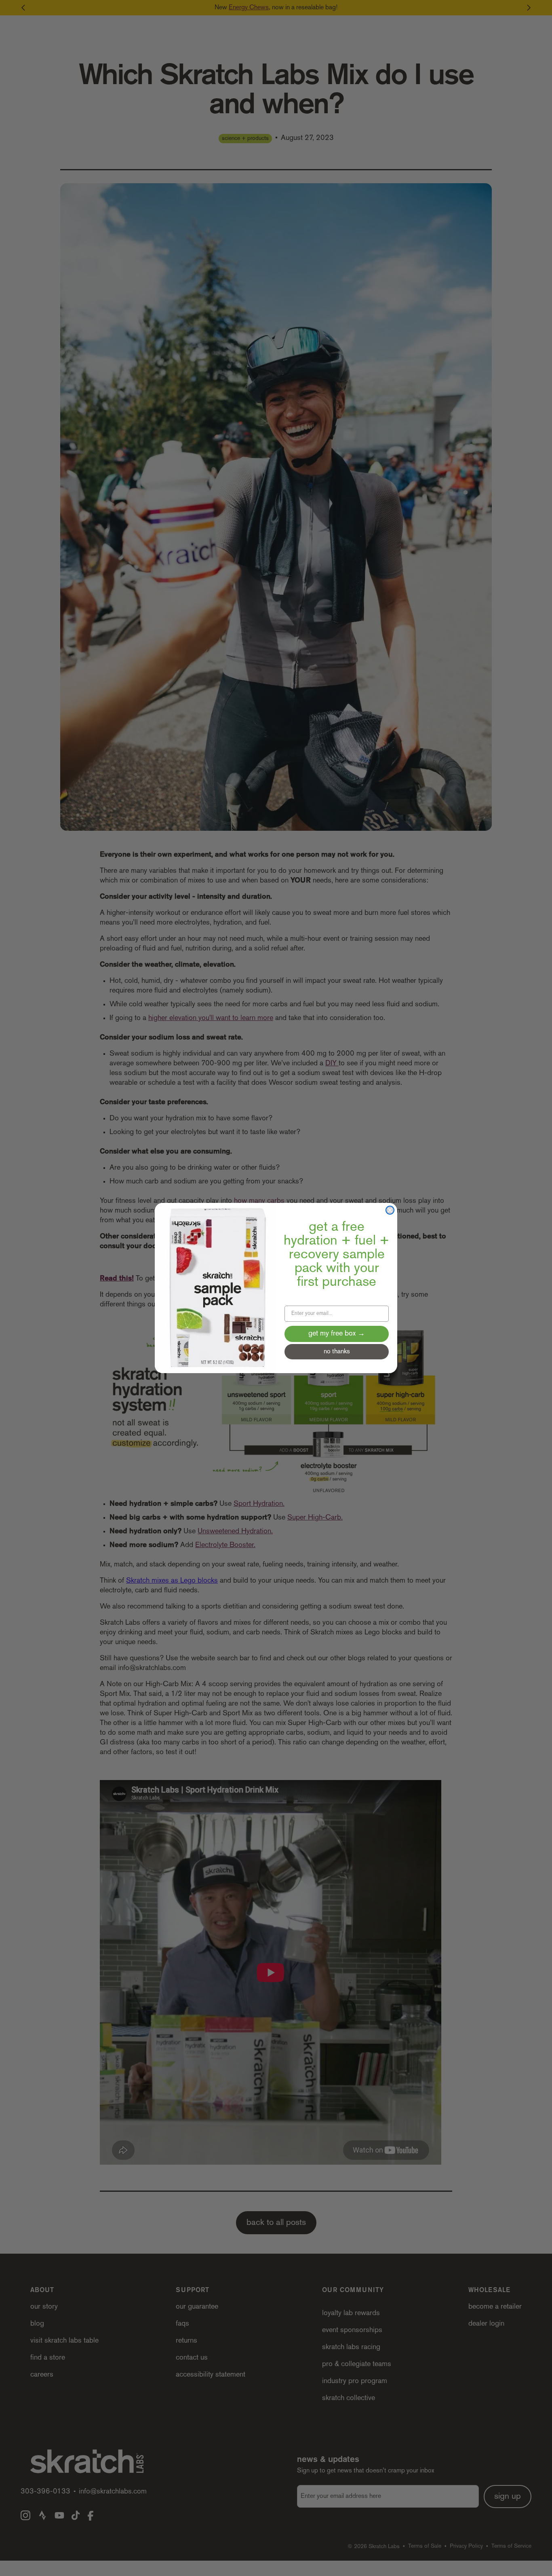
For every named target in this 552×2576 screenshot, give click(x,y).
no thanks (337, 1352)
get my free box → (337, 1334)
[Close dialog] (390, 1210)
